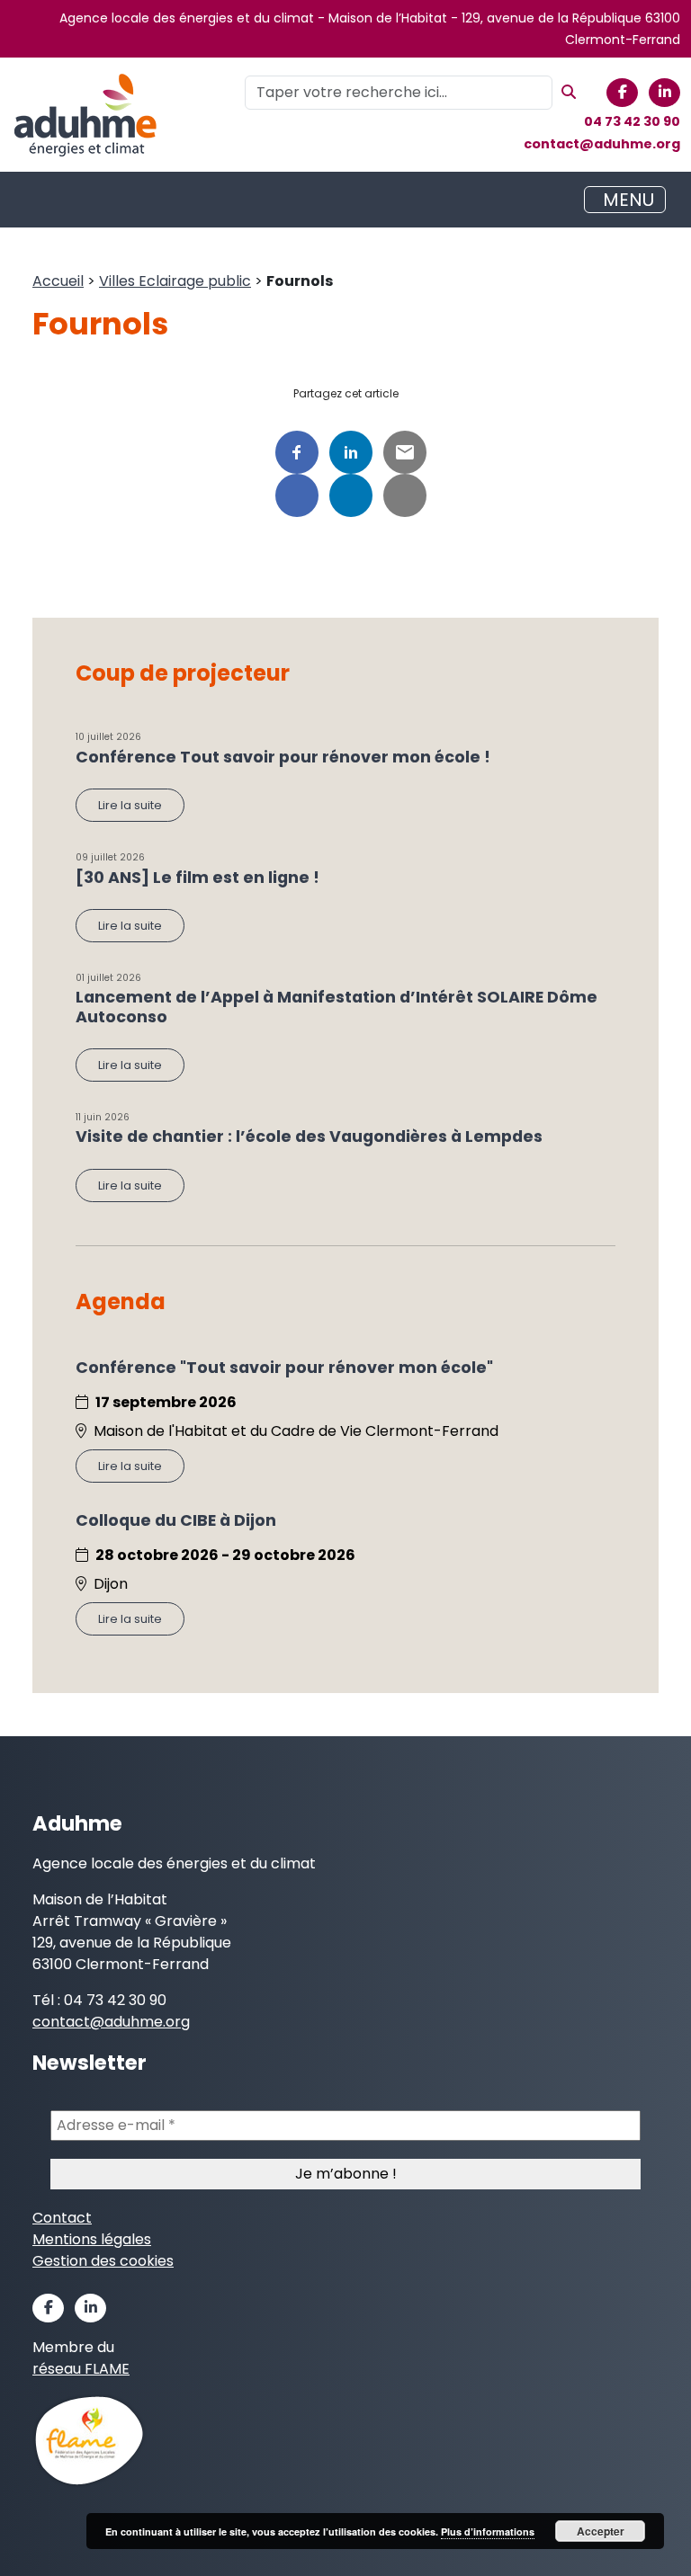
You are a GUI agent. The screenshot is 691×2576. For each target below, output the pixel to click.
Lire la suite (130, 805)
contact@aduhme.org (602, 144)
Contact (62, 2218)
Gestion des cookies (103, 2261)
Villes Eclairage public (175, 281)
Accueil (58, 281)
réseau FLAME (81, 2369)
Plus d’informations (488, 2531)
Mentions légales (92, 2239)
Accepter (601, 2531)
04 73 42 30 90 (632, 121)
